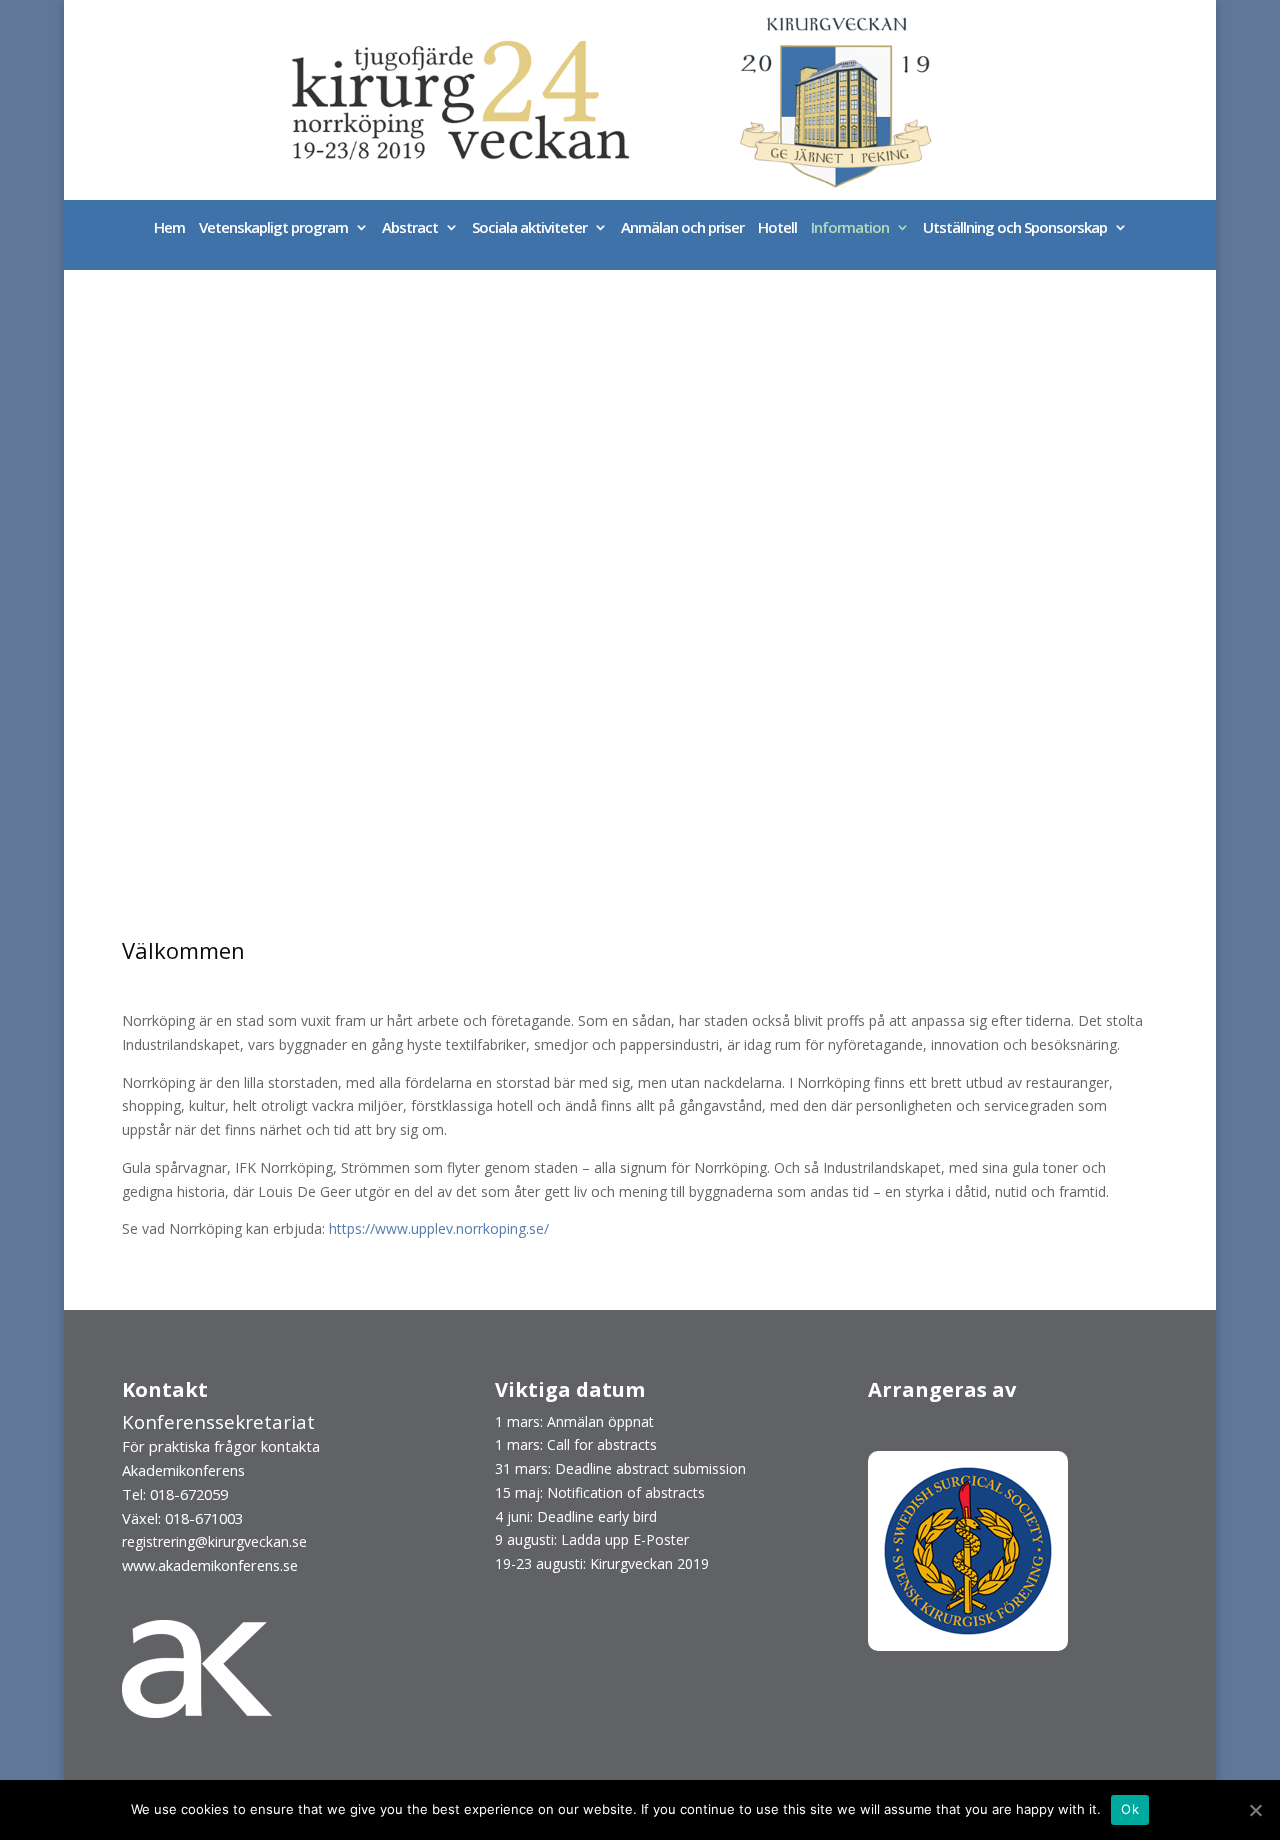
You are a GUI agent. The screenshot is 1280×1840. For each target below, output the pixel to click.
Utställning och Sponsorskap (1015, 228)
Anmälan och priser (682, 228)
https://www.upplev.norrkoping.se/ (439, 1228)
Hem (169, 228)
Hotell (777, 228)
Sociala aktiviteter (529, 228)
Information (850, 228)
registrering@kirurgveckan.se (214, 1541)
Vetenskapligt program (273, 228)
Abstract (410, 228)
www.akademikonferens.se (210, 1565)
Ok (1130, 1809)
